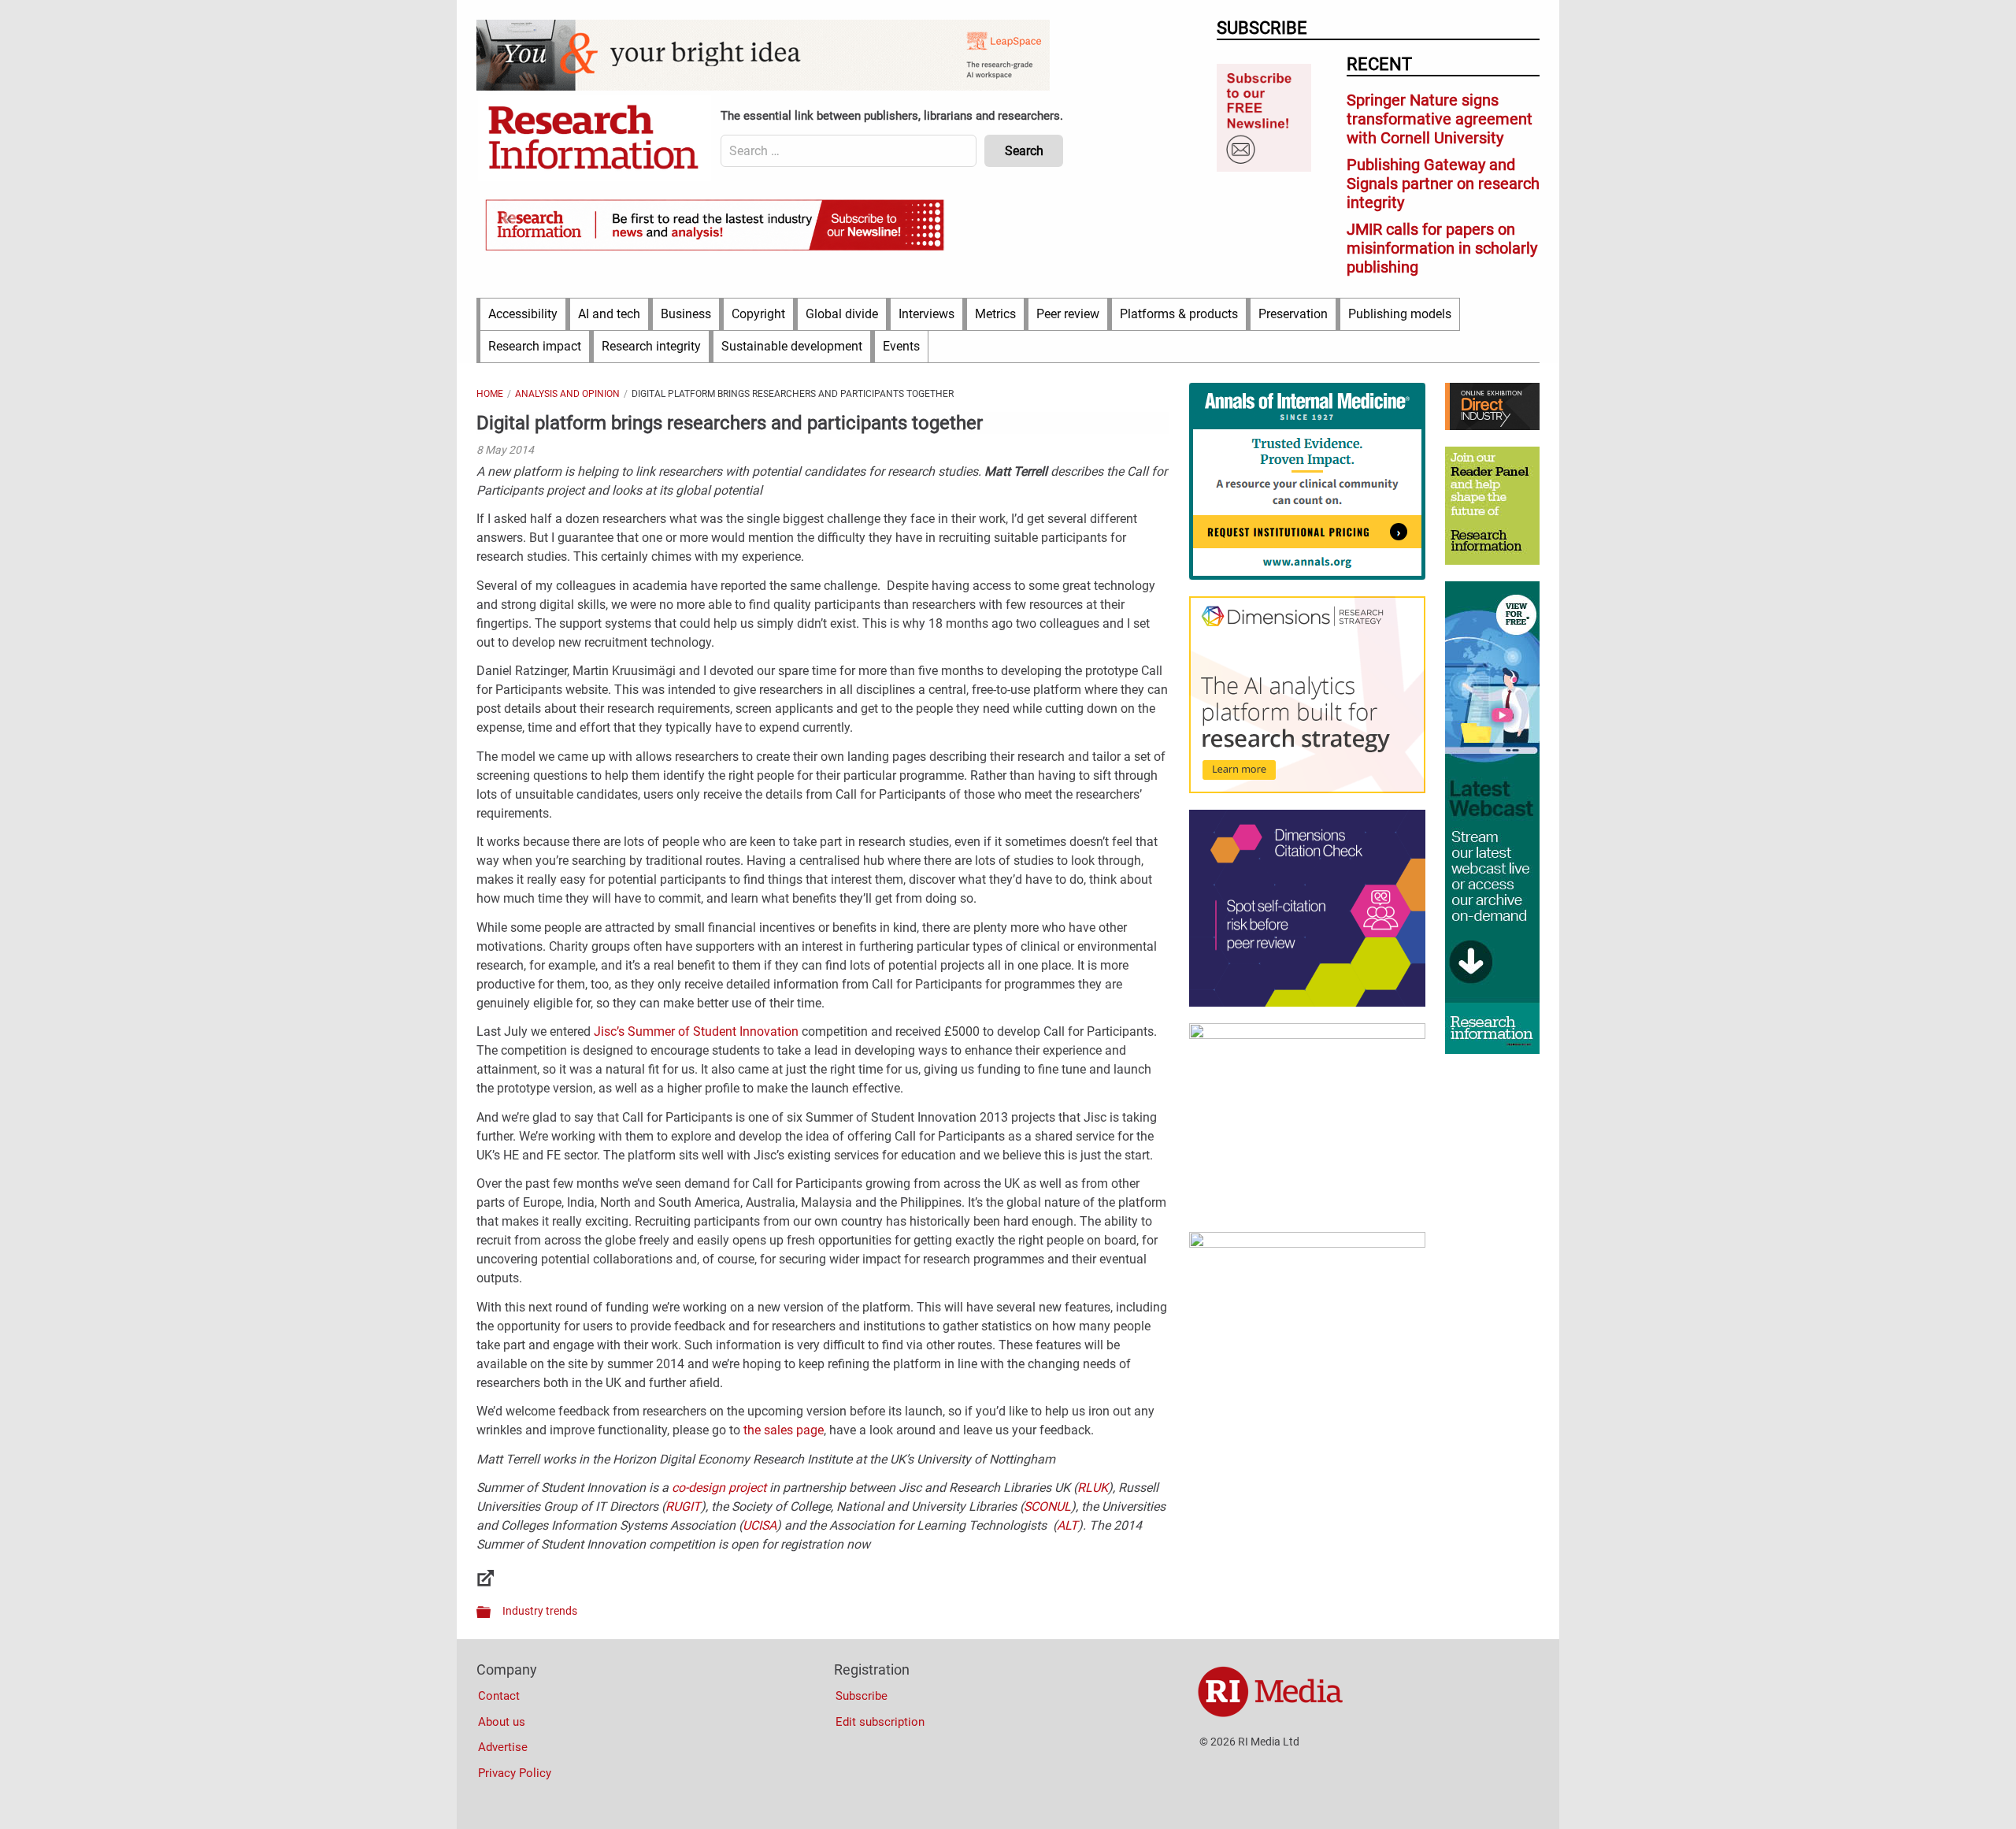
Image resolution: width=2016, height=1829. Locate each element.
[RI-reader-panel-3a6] (1492, 561)
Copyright (758, 314)
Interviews (926, 314)
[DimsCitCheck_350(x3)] (1307, 1003)
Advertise (503, 1747)
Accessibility (523, 314)
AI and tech (609, 314)
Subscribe (862, 1696)
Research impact (535, 346)
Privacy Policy (515, 1773)
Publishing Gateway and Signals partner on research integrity (1443, 184)
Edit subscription (880, 1722)
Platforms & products (1179, 314)
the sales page (784, 1430)
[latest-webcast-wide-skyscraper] (1492, 1050)
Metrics (995, 314)
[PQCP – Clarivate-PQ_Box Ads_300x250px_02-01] (1307, 1244)
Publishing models (1400, 314)
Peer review (1068, 314)
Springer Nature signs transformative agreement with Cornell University (1440, 119)
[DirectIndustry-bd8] (1492, 426)
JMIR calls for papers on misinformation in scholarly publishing (1442, 248)
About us (502, 1722)
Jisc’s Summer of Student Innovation (696, 1031)
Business (686, 314)
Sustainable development (792, 346)
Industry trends (540, 1611)
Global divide (842, 314)
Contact (499, 1696)
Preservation (1293, 314)
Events (901, 346)
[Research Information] (595, 139)
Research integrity (651, 346)
